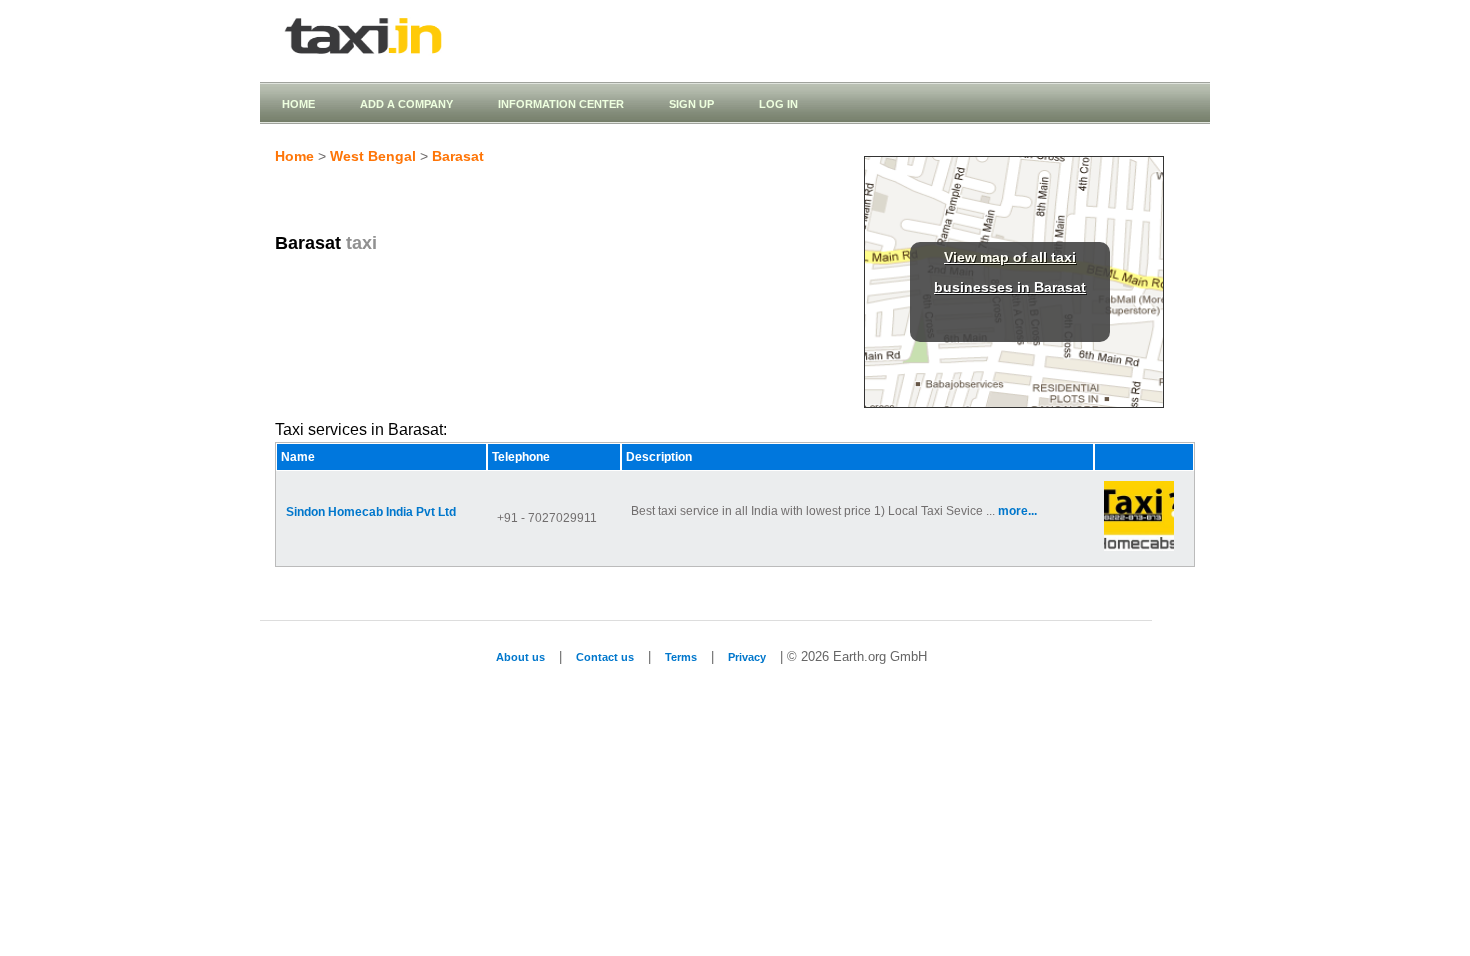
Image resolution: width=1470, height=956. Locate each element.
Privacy (747, 657)
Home (298, 104)
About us (520, 657)
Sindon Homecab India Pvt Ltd (371, 512)
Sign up (691, 104)
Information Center (561, 104)
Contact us (605, 657)
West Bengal (373, 156)
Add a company (406, 104)
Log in (778, 104)
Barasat (458, 156)
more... (1017, 511)
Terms (681, 657)
